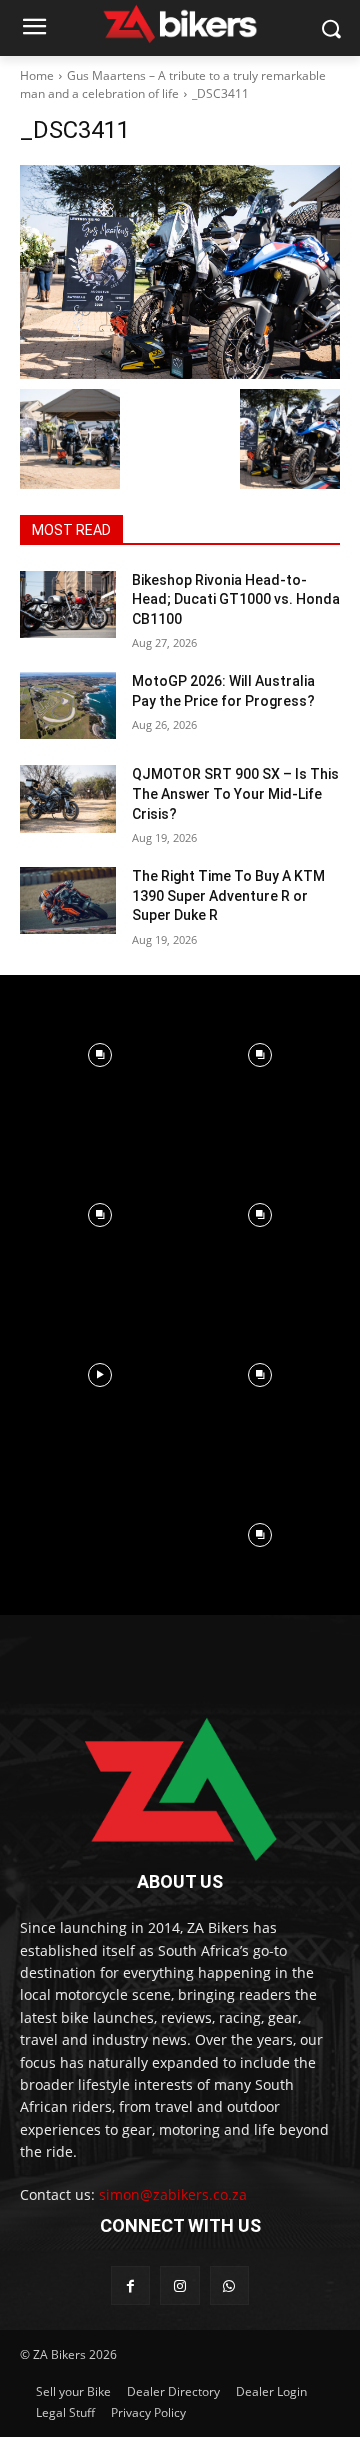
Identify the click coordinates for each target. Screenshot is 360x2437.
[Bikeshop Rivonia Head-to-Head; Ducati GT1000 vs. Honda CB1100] (68, 604)
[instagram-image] (100, 1055)
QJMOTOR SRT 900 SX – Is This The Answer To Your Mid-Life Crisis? (235, 793)
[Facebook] (130, 2285)
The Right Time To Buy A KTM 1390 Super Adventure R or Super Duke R (228, 895)
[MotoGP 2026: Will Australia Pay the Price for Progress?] (68, 705)
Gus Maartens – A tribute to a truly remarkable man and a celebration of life (173, 84)
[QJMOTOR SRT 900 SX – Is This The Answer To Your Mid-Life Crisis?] (68, 798)
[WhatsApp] (229, 2285)
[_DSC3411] (180, 272)
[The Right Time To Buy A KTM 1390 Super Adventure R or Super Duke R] (68, 900)
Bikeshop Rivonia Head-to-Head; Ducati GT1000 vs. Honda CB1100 (236, 599)
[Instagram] (179, 2285)
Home (37, 75)
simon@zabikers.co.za (173, 2194)
